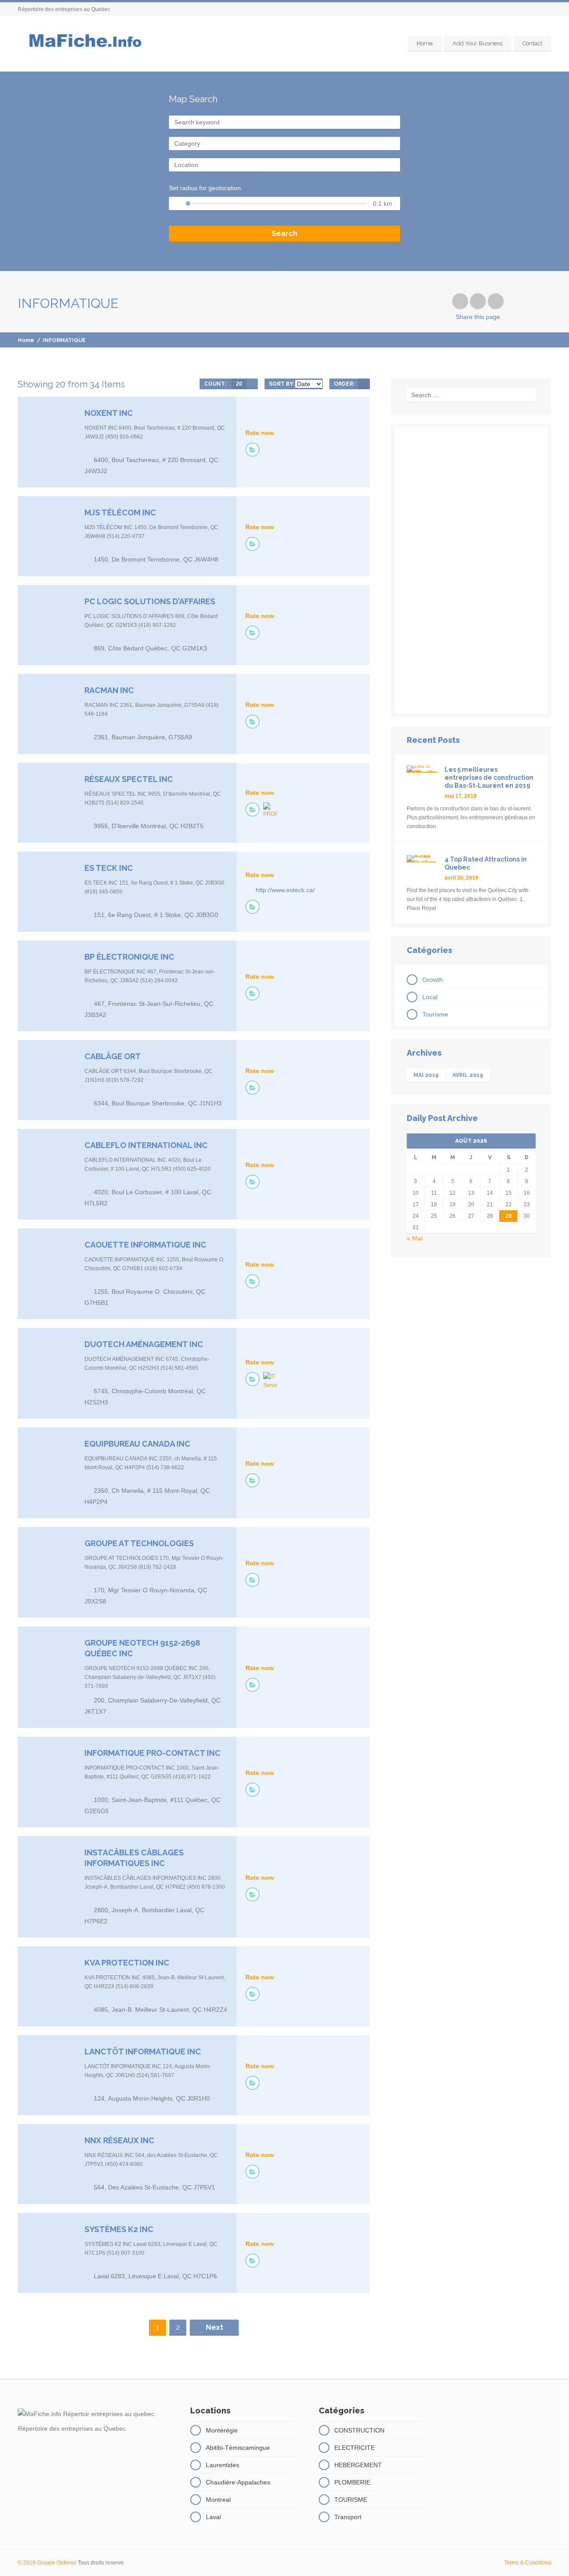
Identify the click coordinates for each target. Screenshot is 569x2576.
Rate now (260, 433)
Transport (348, 2517)
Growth (433, 980)
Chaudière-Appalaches (238, 2482)
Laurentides (222, 2465)
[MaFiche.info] (84, 44)
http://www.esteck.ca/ (285, 890)
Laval (213, 2517)
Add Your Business (477, 43)
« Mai (415, 1238)
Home (425, 43)
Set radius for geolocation (205, 188)
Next (214, 2327)
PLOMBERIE (352, 2482)
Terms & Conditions (528, 2563)
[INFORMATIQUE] (252, 450)
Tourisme (435, 1014)
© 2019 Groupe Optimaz (47, 2563)
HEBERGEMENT (358, 2465)
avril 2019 (468, 1075)
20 (239, 384)
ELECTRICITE (355, 2448)
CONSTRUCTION (359, 2430)
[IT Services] (270, 1381)
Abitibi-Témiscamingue (238, 2448)
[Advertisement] (471, 570)
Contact (532, 43)
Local (430, 997)
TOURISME (351, 2500)
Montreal (218, 2500)
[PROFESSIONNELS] (270, 810)
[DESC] (364, 384)
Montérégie (222, 2430)
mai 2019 (426, 1075)
